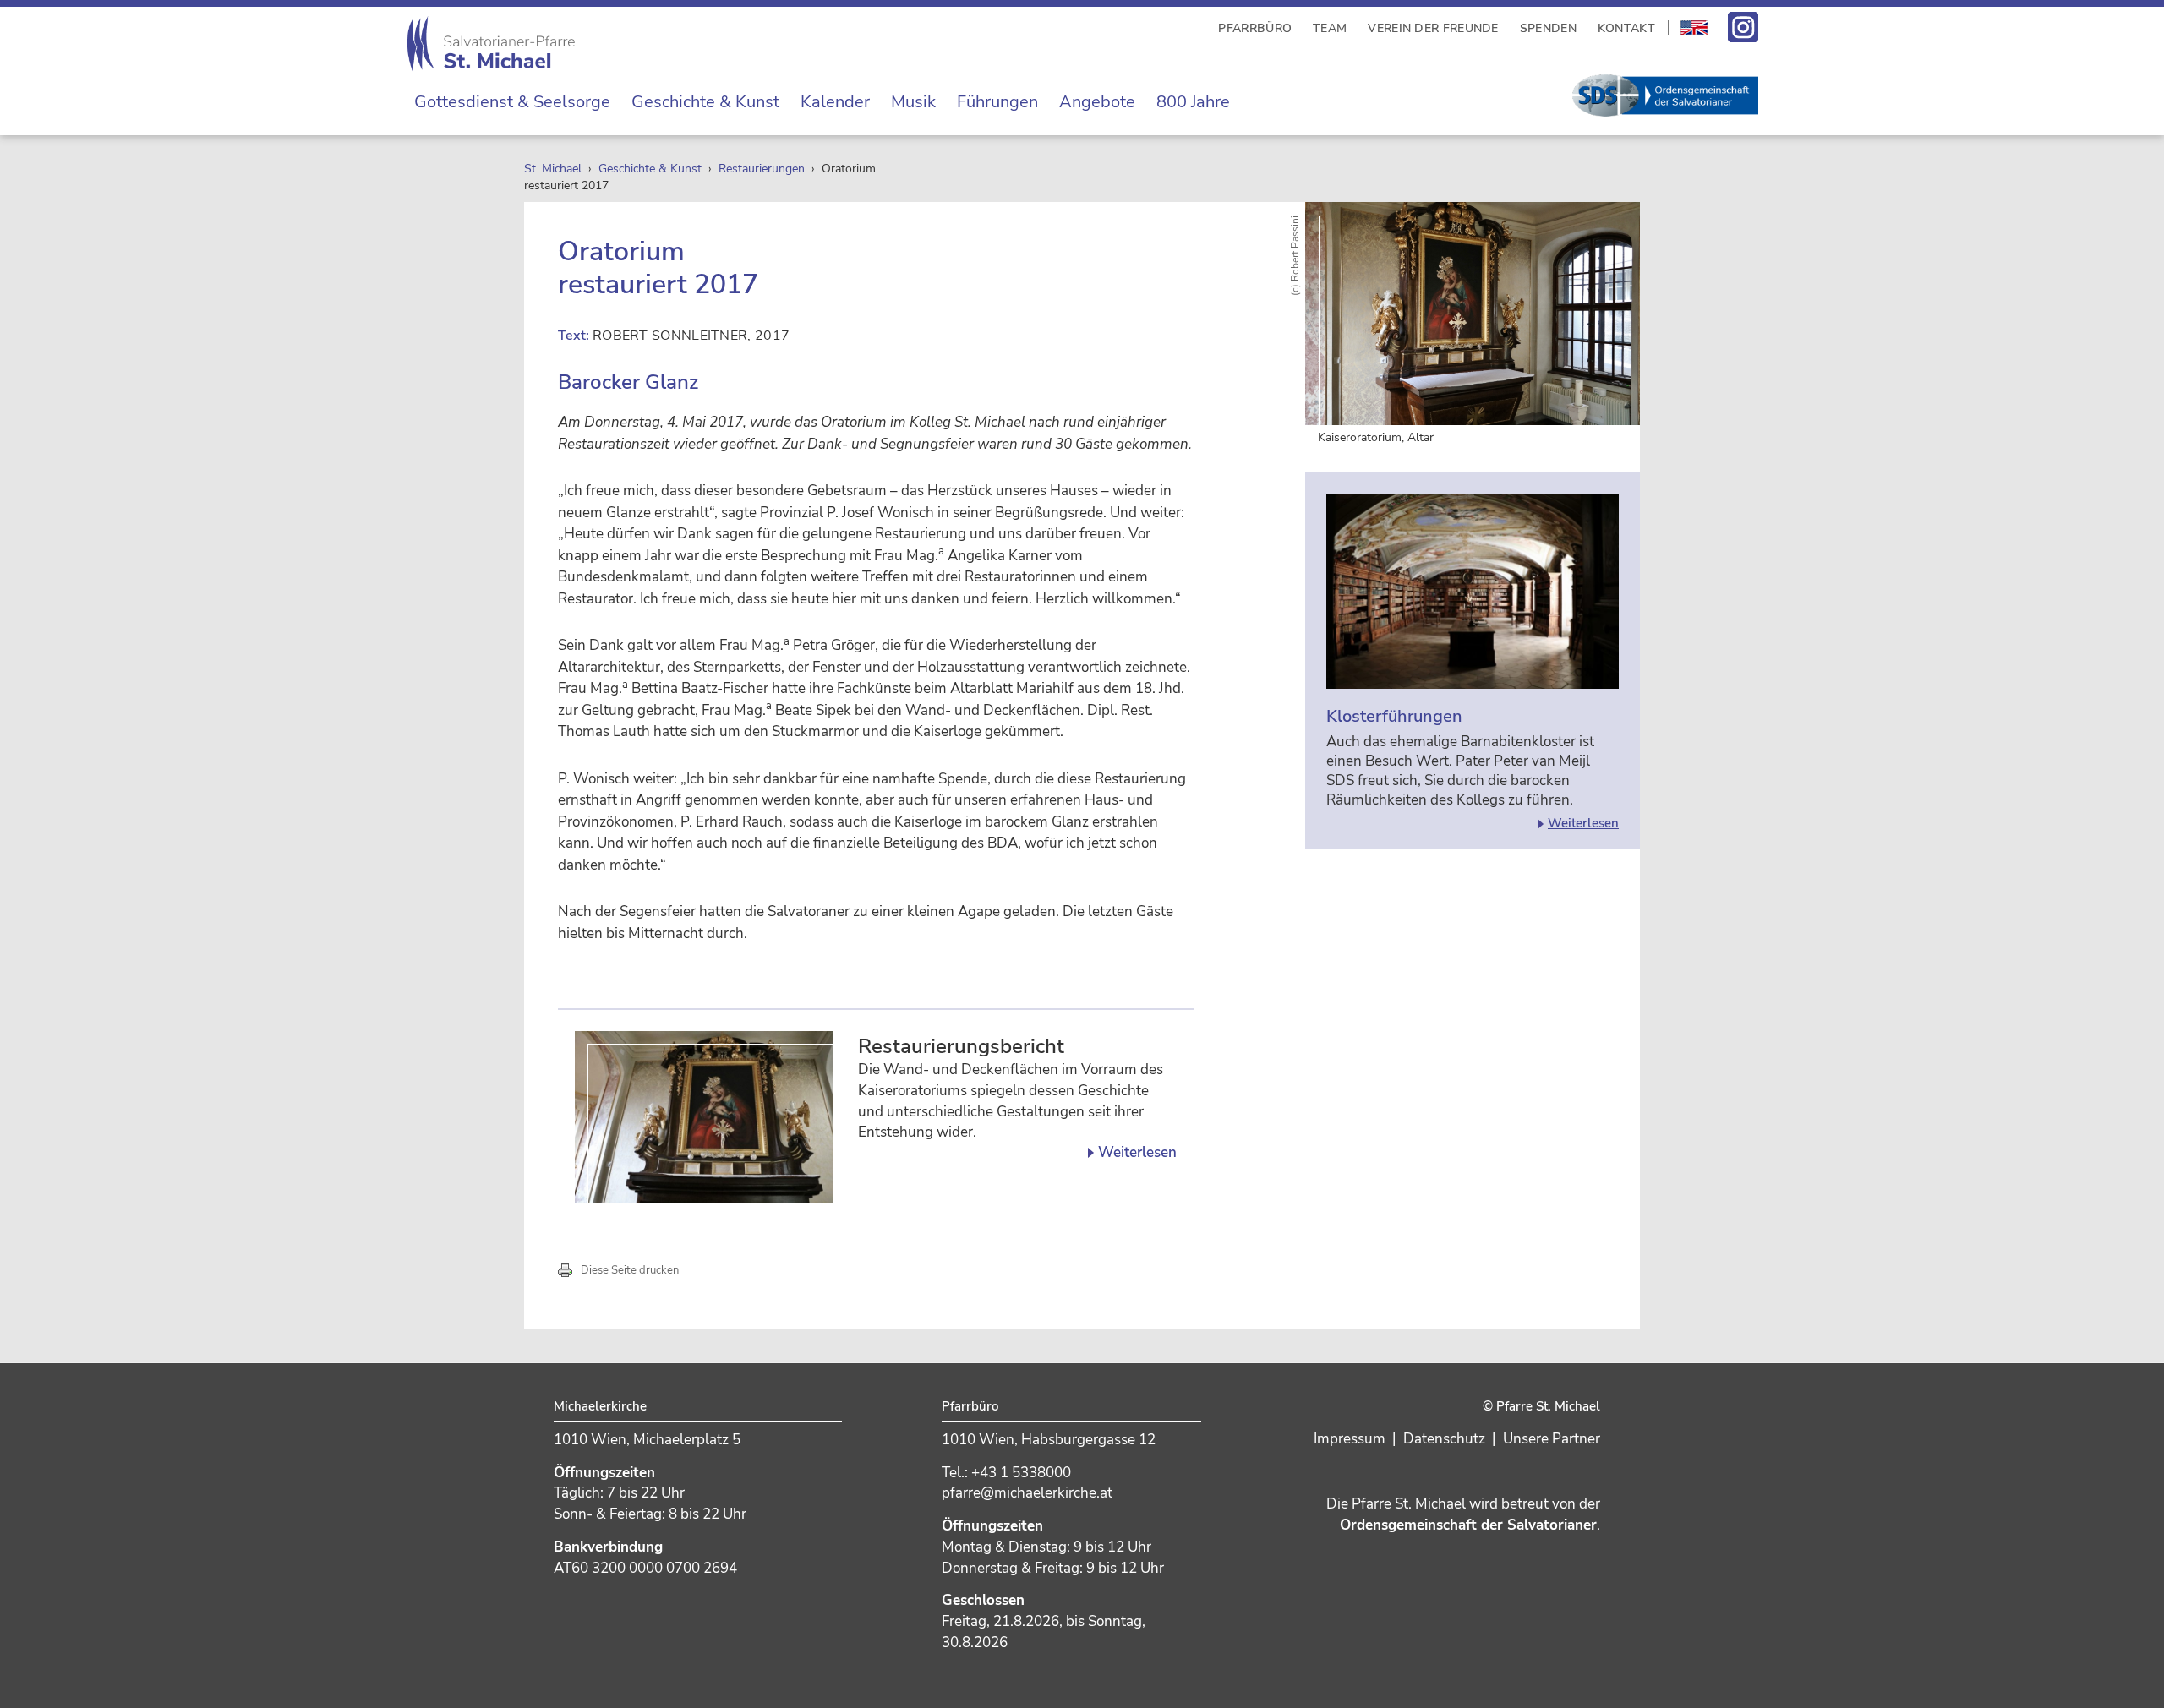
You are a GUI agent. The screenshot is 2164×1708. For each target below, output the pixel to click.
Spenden (1548, 28)
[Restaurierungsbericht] (704, 1117)
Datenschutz (1444, 1439)
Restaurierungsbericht (961, 1047)
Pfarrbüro (1255, 28)
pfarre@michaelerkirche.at (1027, 1493)
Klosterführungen (1394, 716)
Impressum (1350, 1439)
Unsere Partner (1552, 1439)
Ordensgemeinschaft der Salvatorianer (1468, 1525)
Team (1330, 28)
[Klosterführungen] (1473, 591)
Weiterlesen (1137, 1153)
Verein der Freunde (1433, 28)
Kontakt (1626, 28)
